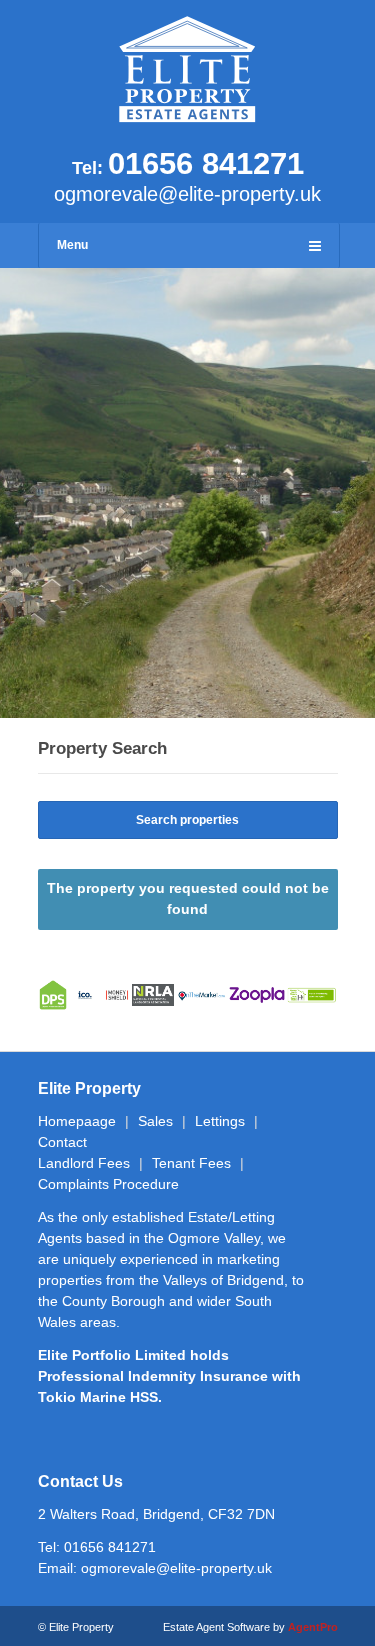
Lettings (220, 1121)
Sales (155, 1121)
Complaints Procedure (108, 1184)
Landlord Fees (84, 1163)
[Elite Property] (188, 118)
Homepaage (77, 1121)
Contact (62, 1142)
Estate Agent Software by (250, 1627)
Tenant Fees (191, 1163)
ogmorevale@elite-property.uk (187, 194)
